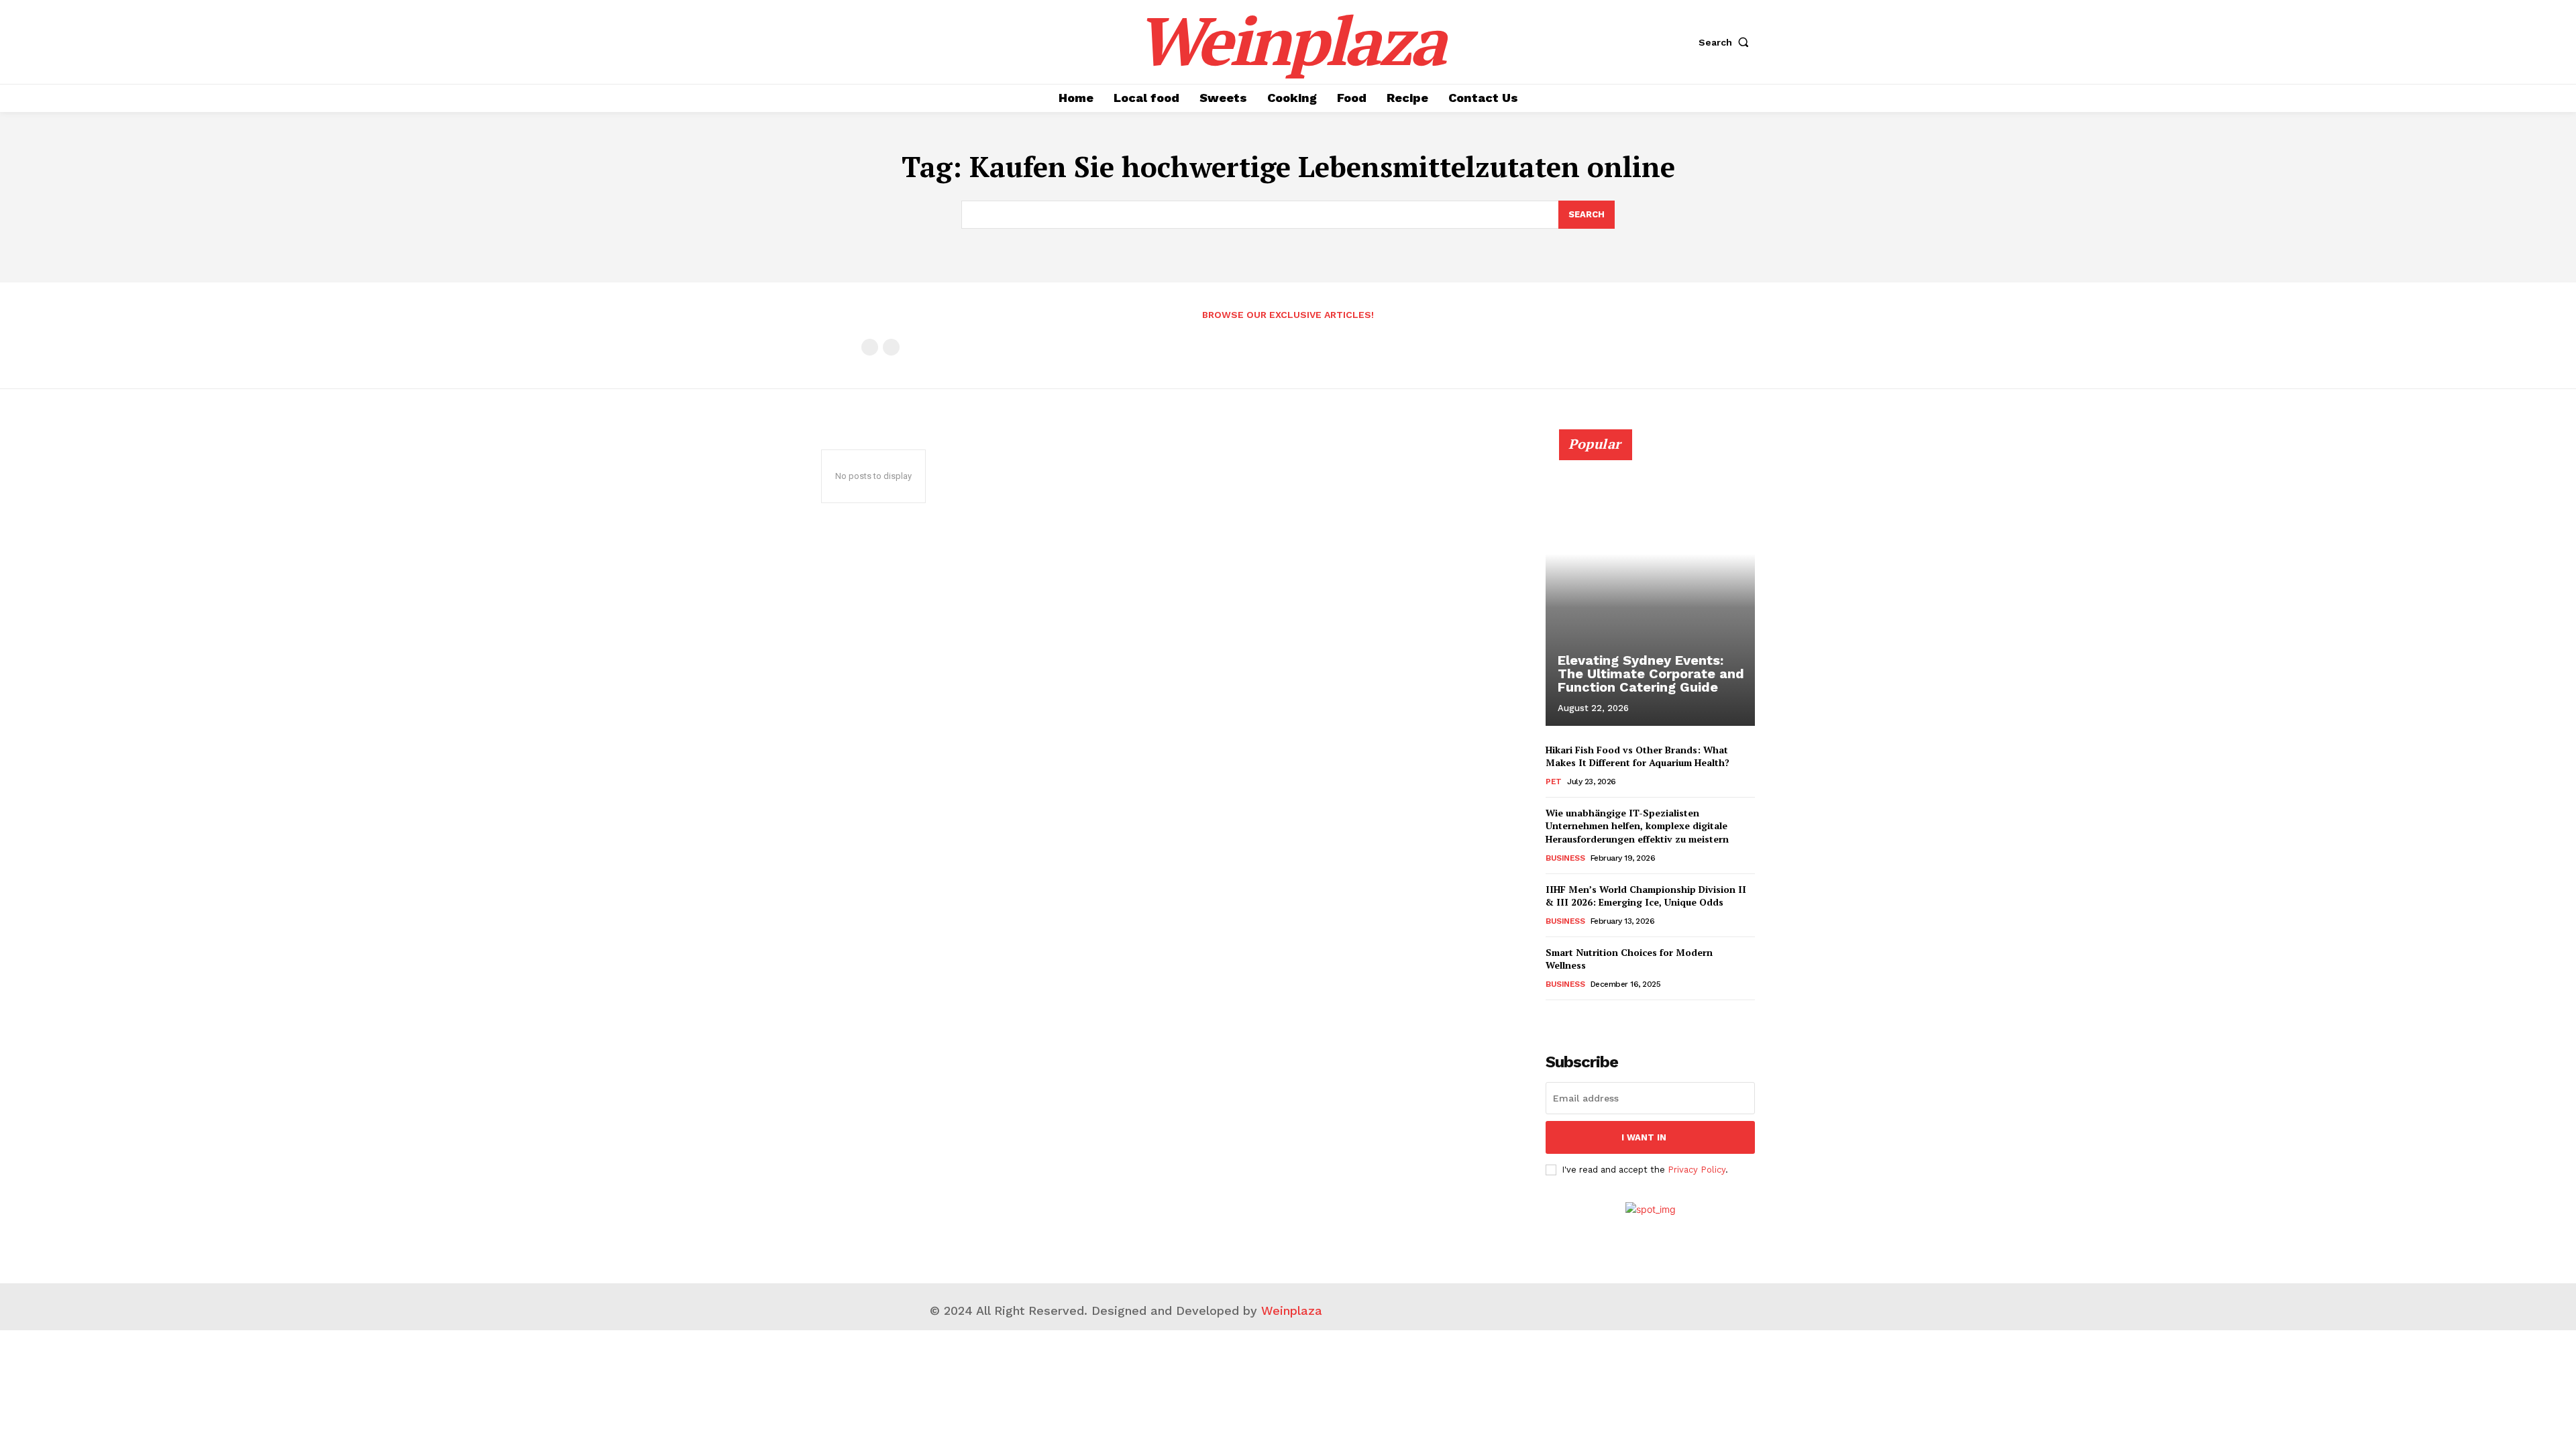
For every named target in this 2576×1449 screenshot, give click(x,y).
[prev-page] (870, 347)
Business (1565, 858)
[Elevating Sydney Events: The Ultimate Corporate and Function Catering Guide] (1650, 585)
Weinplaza (1292, 1310)
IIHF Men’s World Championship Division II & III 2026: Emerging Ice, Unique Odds (1646, 896)
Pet (1554, 782)
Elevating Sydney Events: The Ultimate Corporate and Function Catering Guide (1651, 674)
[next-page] (1575, 1019)
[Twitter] (1501, 1308)
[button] (1727, 42)
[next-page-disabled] (891, 347)
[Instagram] (1471, 1308)
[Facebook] (1441, 1308)
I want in (1644, 1137)
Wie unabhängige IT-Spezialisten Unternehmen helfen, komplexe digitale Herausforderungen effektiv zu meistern (1637, 826)
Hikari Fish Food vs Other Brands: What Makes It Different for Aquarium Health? (1638, 756)
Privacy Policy (1697, 1170)
